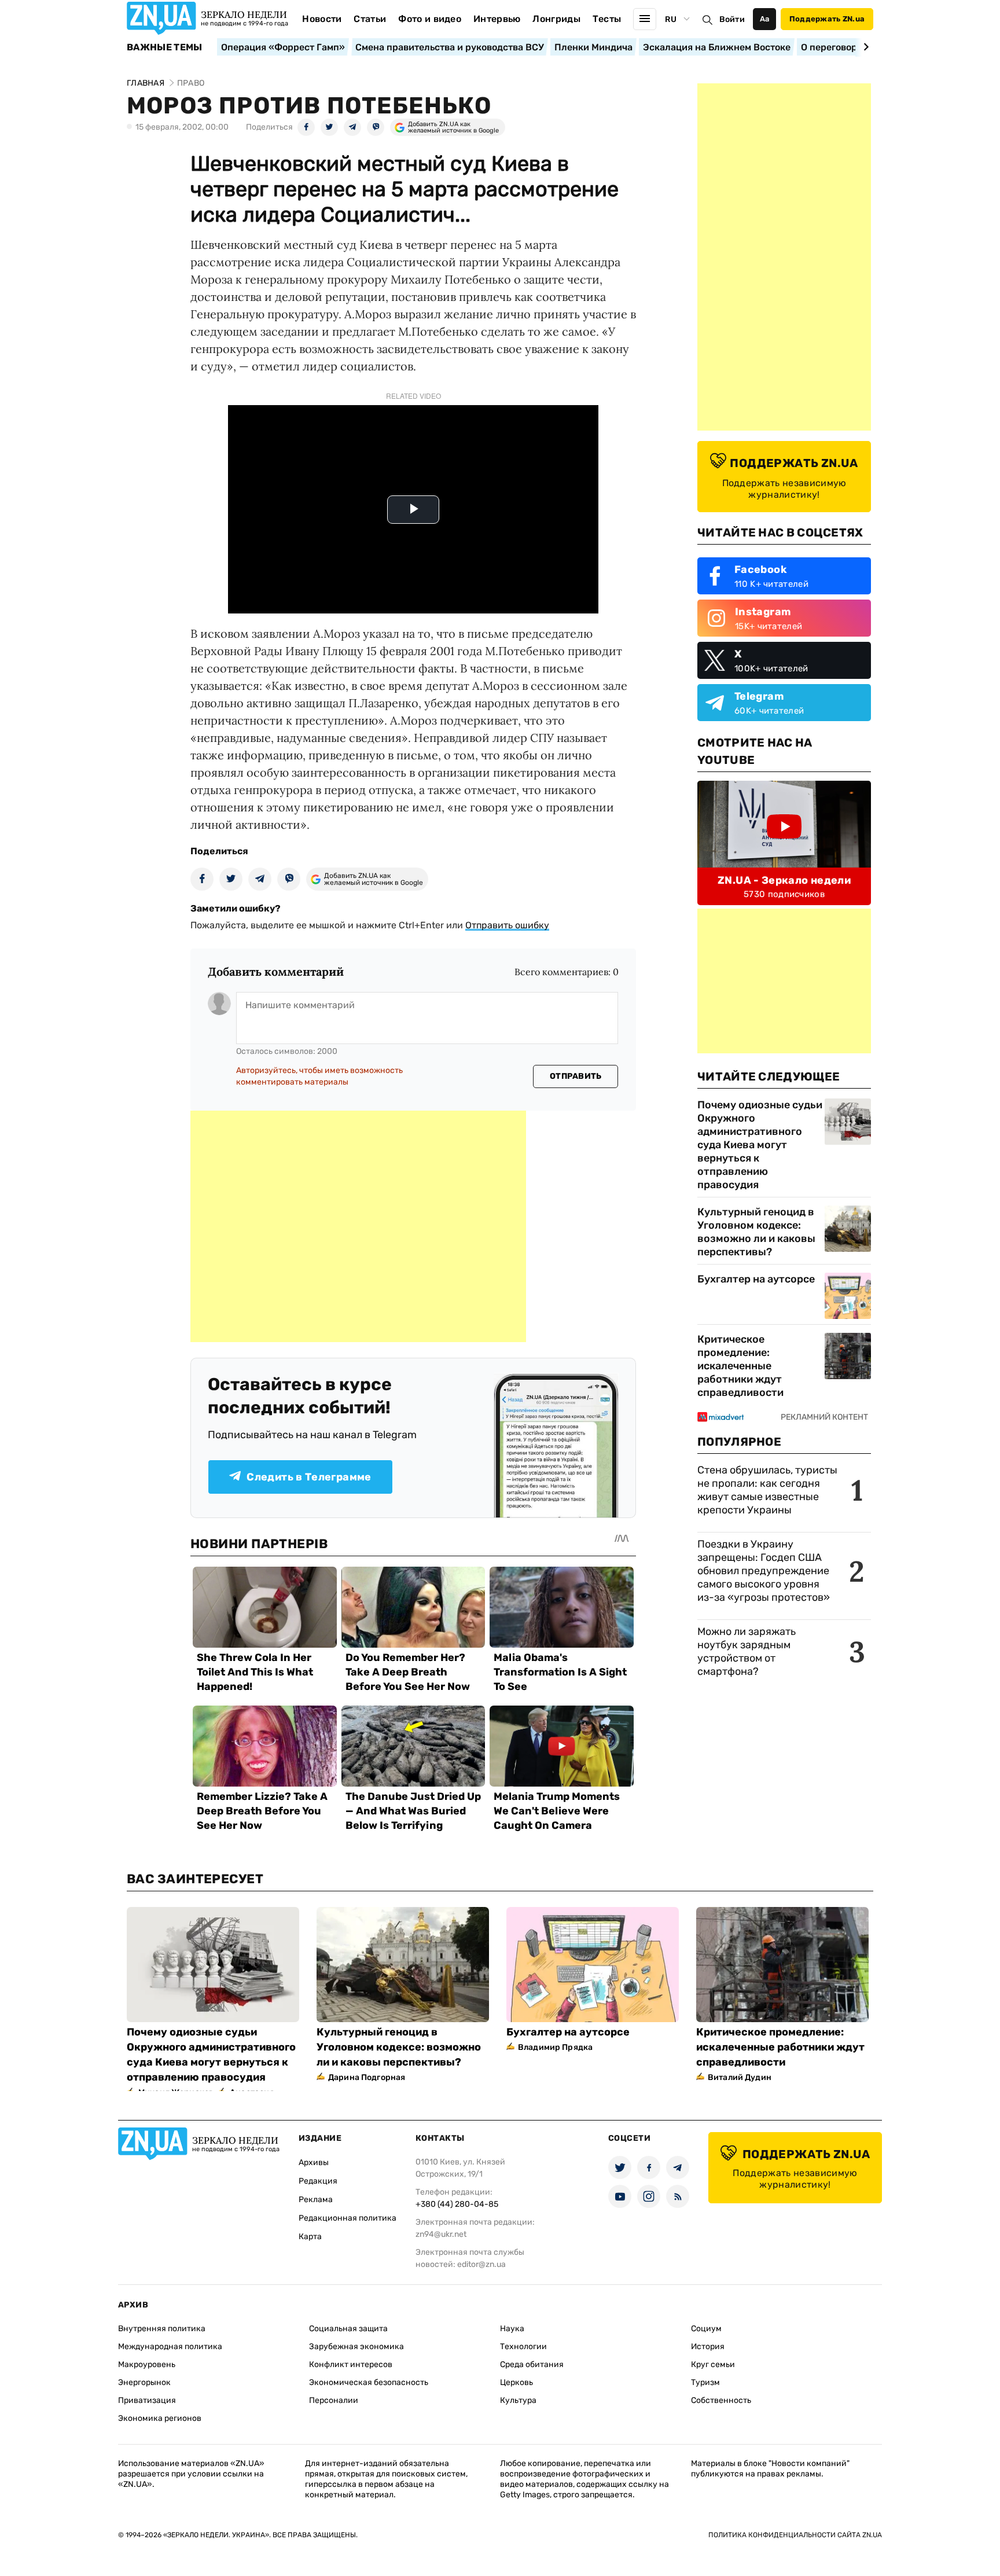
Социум (706, 2329)
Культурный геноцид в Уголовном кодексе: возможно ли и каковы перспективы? (756, 1232)
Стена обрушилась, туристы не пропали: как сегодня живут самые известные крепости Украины (767, 1490)
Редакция (318, 2181)
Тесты (607, 19)
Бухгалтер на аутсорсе (756, 1279)
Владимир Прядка (555, 2047)
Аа (765, 19)
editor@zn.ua (481, 2264)
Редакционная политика (348, 2218)
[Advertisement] (358, 1226)
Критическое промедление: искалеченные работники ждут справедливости (740, 1366)
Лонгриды (556, 19)
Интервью (497, 19)
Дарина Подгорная (367, 2077)
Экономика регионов (160, 2418)
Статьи (370, 19)
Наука (512, 2329)
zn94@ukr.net (441, 2234)
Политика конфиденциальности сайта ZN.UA (795, 2535)
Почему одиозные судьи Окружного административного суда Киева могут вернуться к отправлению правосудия (760, 1145)
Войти (732, 19)
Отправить (576, 1076)
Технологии (523, 2347)
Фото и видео (430, 19)
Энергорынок (144, 2382)
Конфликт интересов (351, 2364)
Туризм (705, 2382)
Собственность (721, 2400)
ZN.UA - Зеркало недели (784, 880)
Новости (322, 19)
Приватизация (147, 2400)
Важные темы (165, 47)
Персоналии (334, 2400)
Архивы (314, 2162)
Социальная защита (348, 2329)
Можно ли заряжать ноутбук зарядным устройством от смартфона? (747, 1651)
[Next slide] (864, 47)
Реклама (316, 2200)
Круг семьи (713, 2364)
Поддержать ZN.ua (827, 19)
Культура (518, 2400)
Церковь (516, 2382)
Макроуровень (147, 2364)
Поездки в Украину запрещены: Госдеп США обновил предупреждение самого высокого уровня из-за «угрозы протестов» (764, 1571)
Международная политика (170, 2347)
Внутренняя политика (162, 2329)
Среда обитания (532, 2364)
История (708, 2347)
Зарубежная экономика (356, 2347)
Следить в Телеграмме (309, 1477)
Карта (310, 2237)
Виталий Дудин (740, 2077)
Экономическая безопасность (369, 2382)
